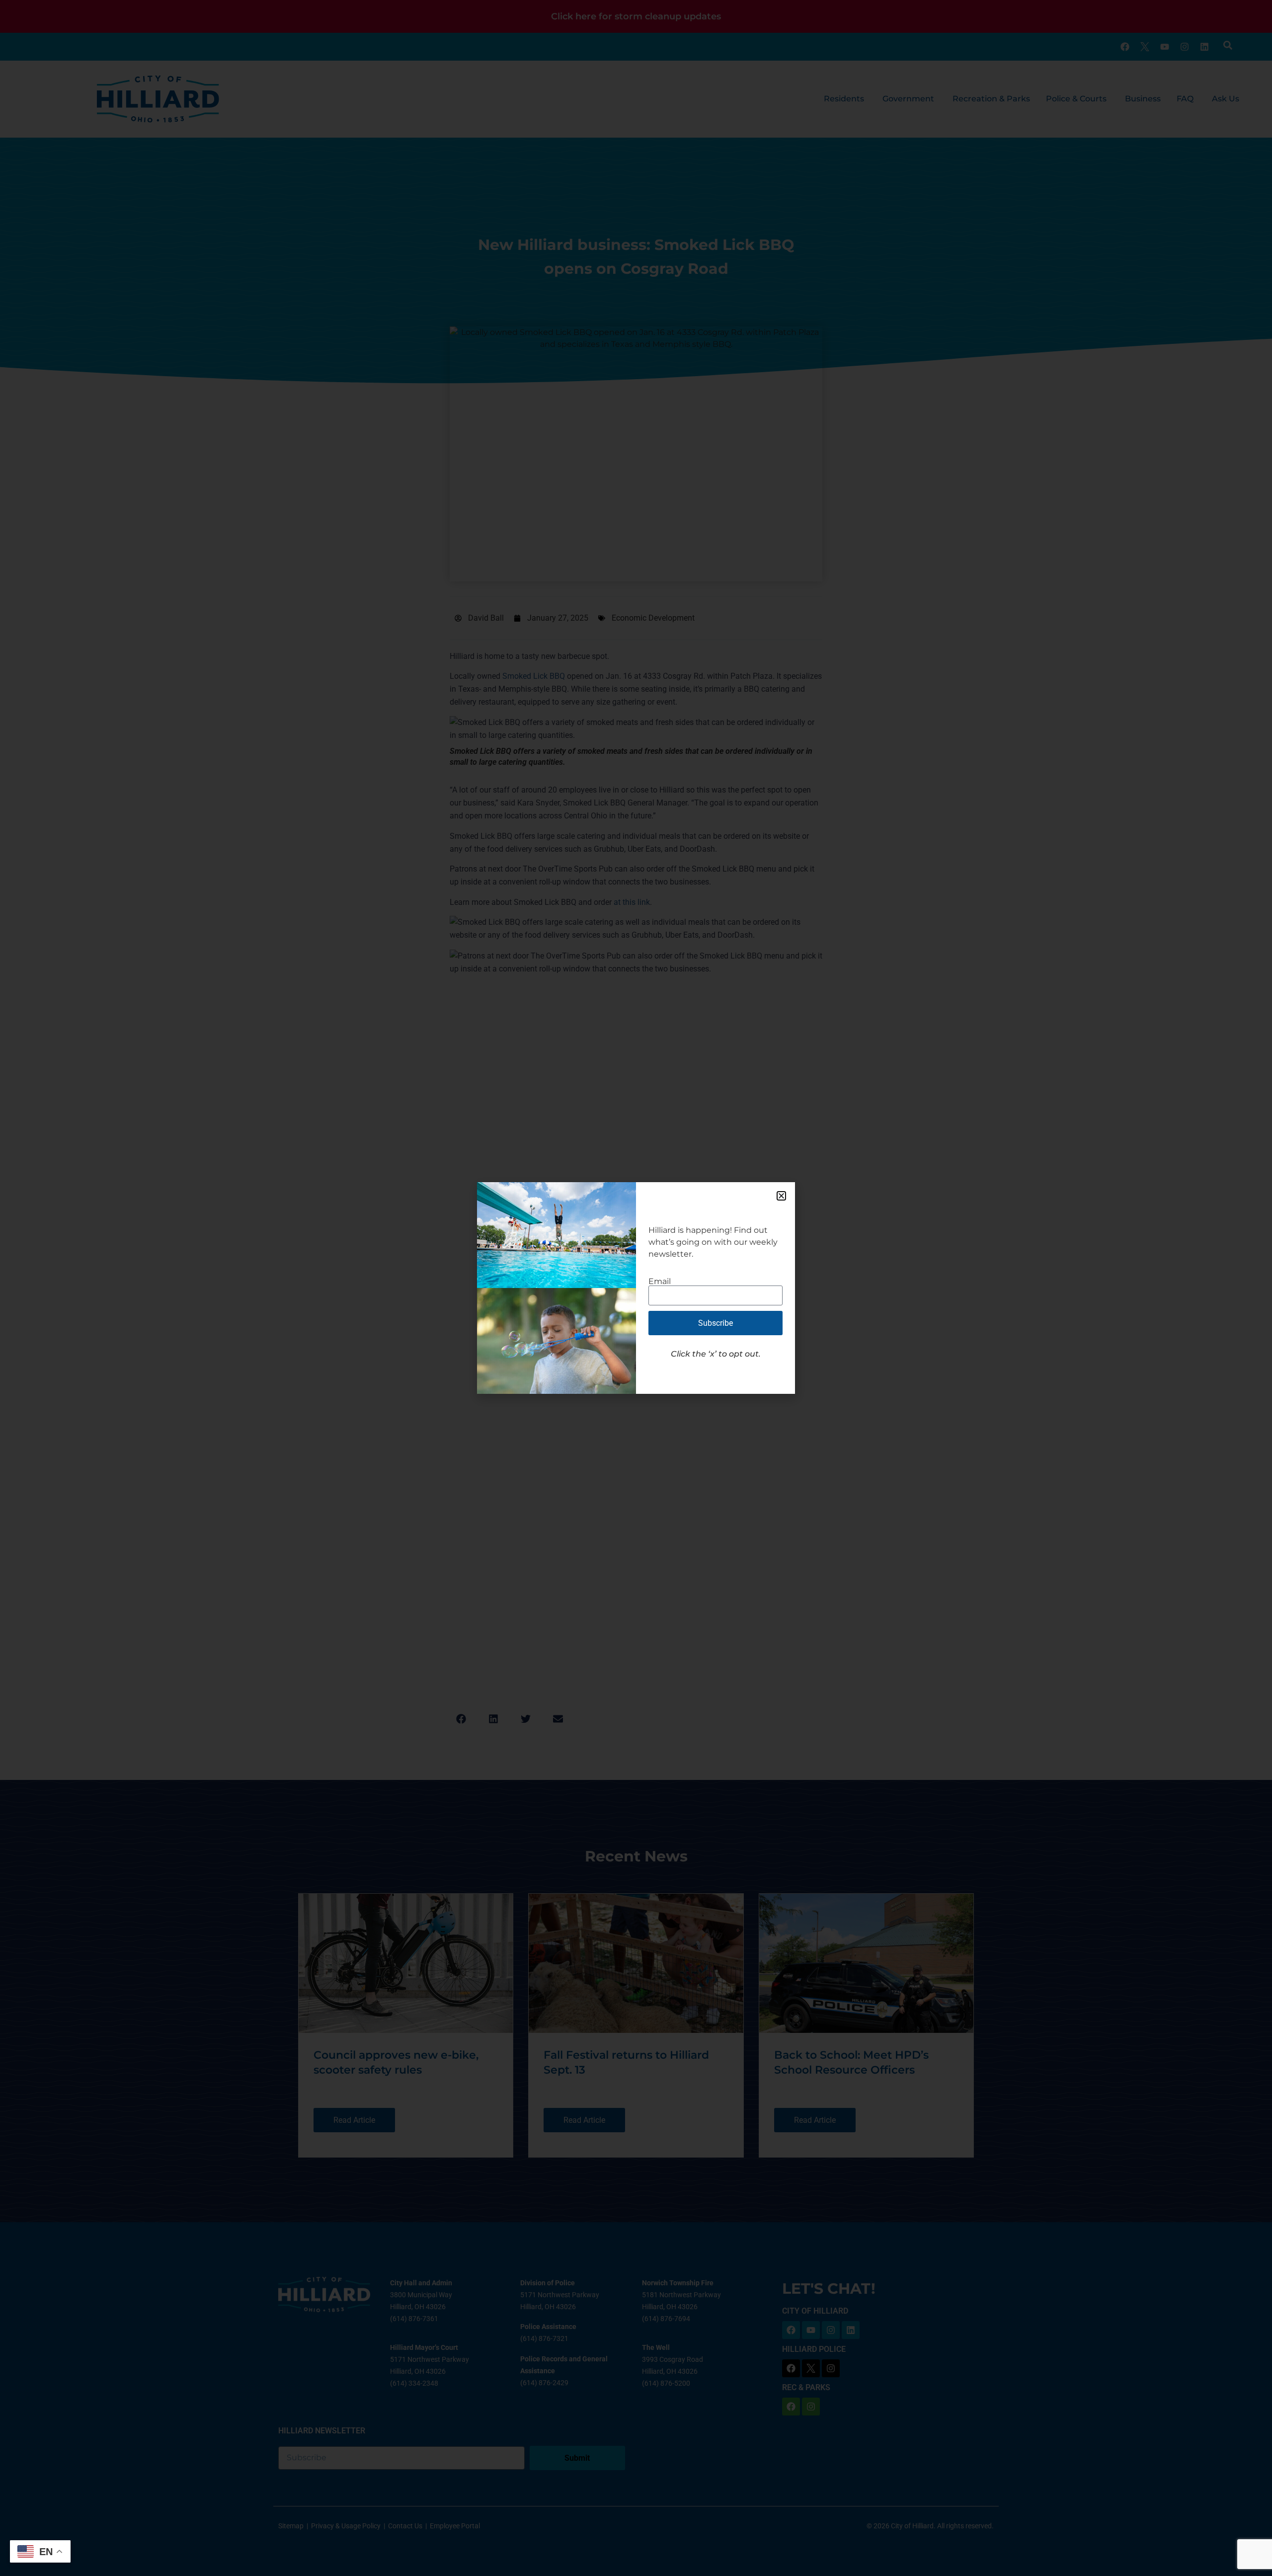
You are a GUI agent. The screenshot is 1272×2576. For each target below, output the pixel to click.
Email (660, 1282)
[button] (781, 1196)
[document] (636, 1288)
